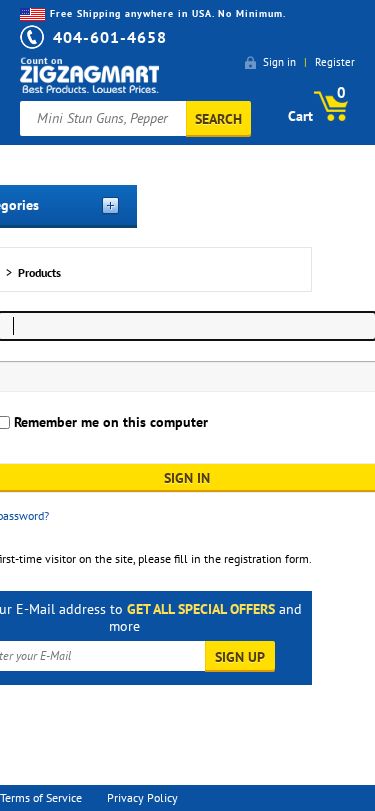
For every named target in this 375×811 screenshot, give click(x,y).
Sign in (279, 62)
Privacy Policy (142, 797)
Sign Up (240, 657)
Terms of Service (41, 797)
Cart (317, 104)
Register (335, 62)
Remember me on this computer (109, 422)
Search (218, 119)
